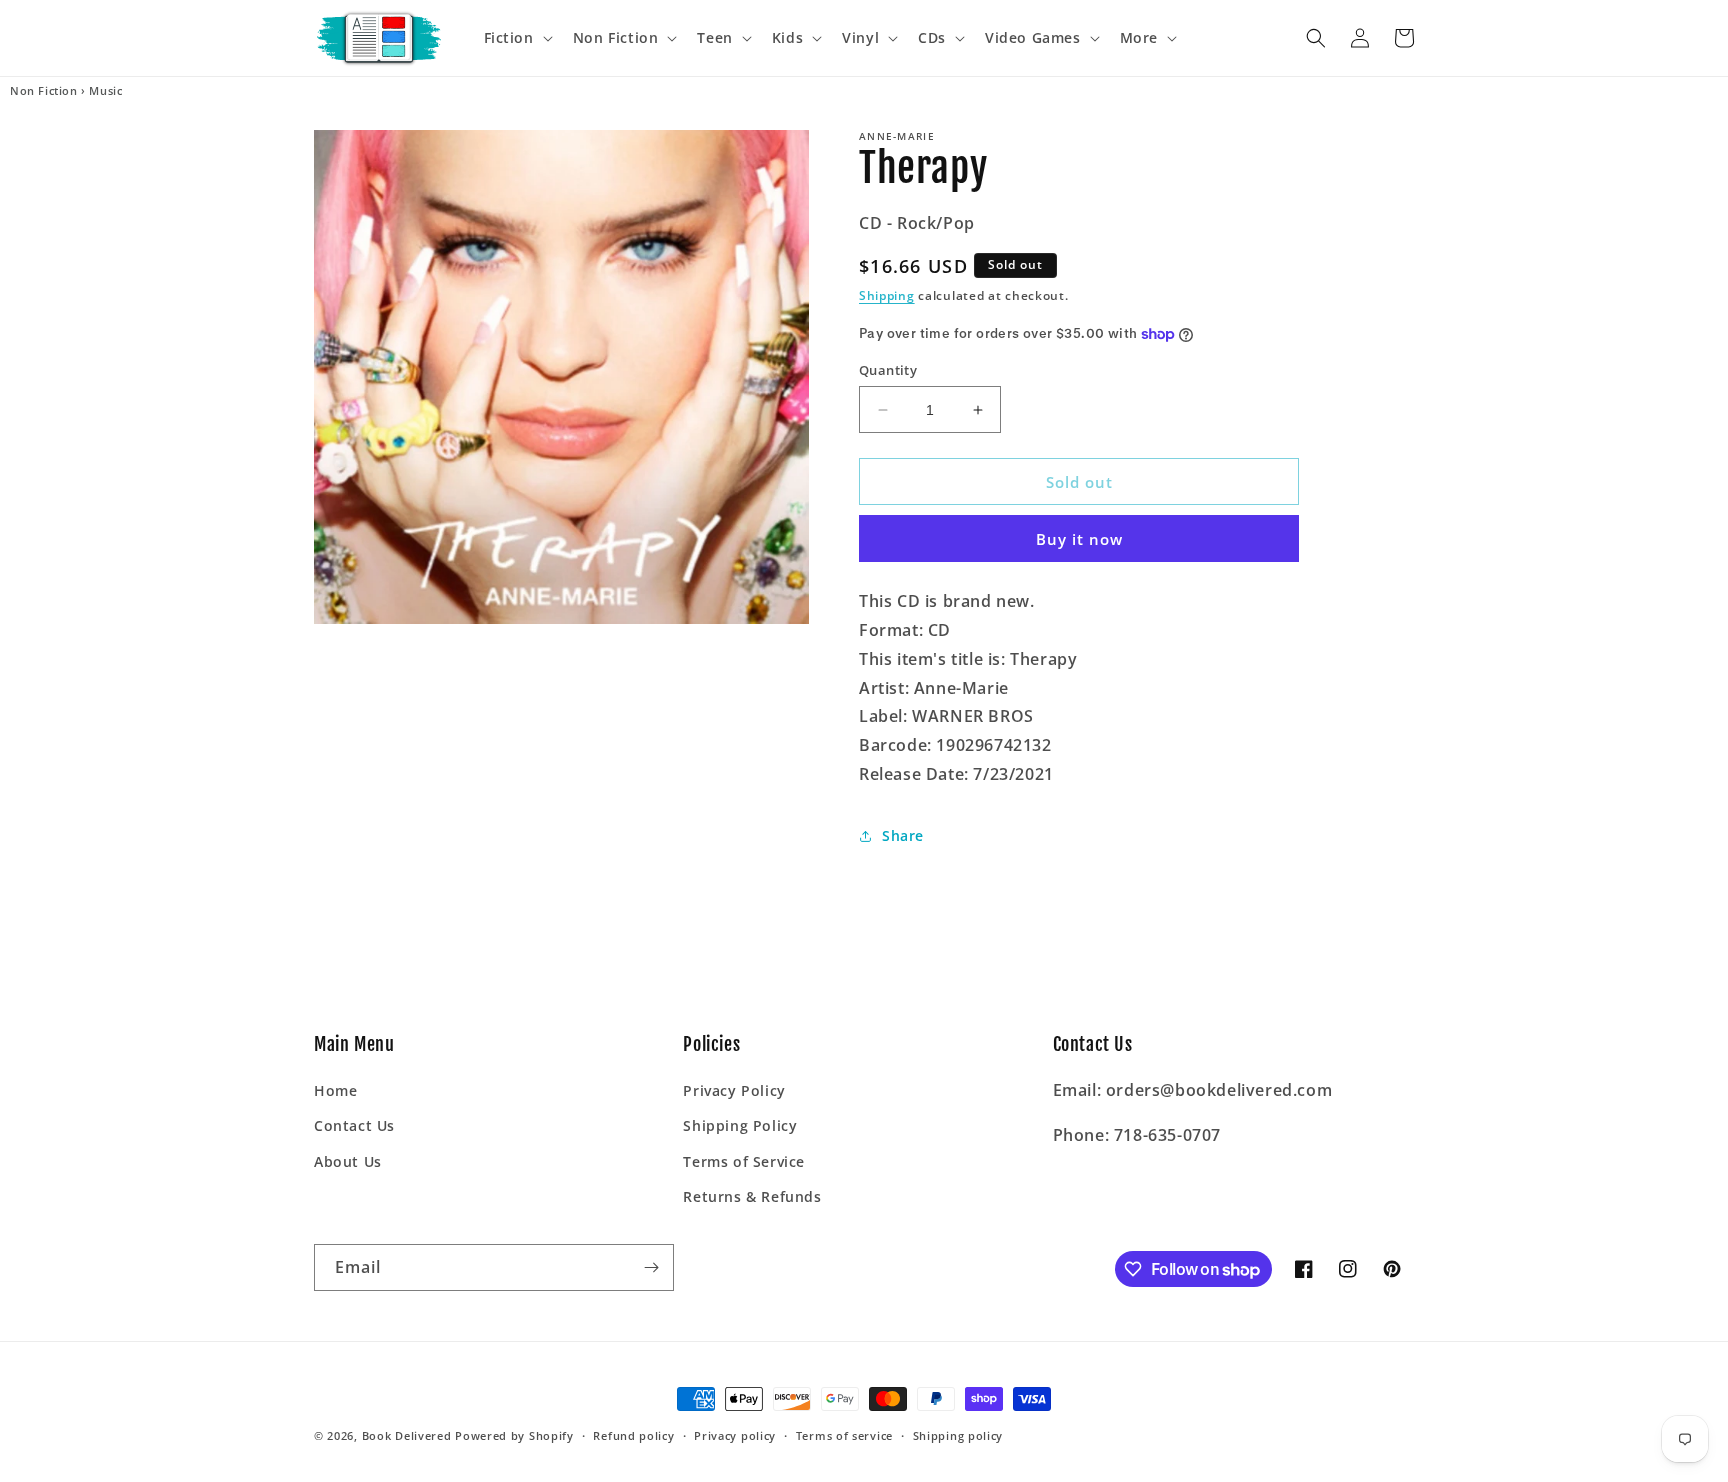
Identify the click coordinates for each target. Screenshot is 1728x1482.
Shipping (887, 295)
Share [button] (903, 835)
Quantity (888, 370)
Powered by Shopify (514, 1435)
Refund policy (633, 1435)
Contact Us (354, 1125)
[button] (516, 38)
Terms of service (844, 1435)
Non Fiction (44, 91)
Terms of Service (744, 1161)
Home (335, 1090)
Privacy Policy (734, 1090)
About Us (348, 1161)
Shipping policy (958, 1435)
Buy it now (1079, 539)
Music (105, 91)
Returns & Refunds (752, 1196)
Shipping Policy (740, 1125)
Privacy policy (735, 1435)
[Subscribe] (651, 1267)
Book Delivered (407, 1435)
